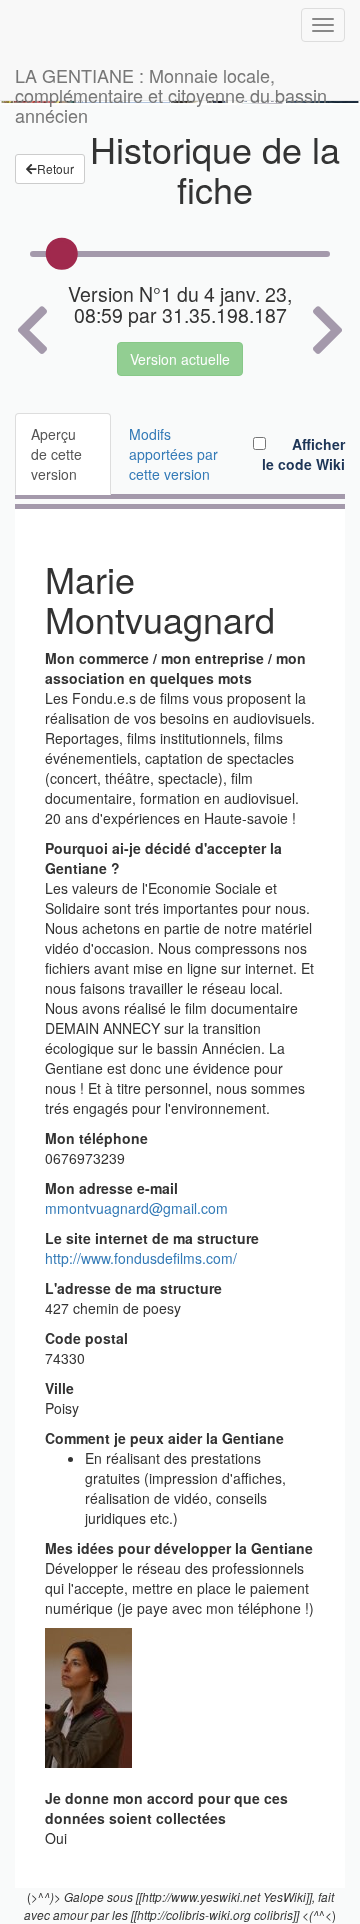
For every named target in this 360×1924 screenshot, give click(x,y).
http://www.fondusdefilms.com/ (141, 1258)
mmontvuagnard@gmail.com (136, 1208)
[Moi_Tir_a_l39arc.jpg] (88, 1696)
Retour (55, 168)
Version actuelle (180, 359)
